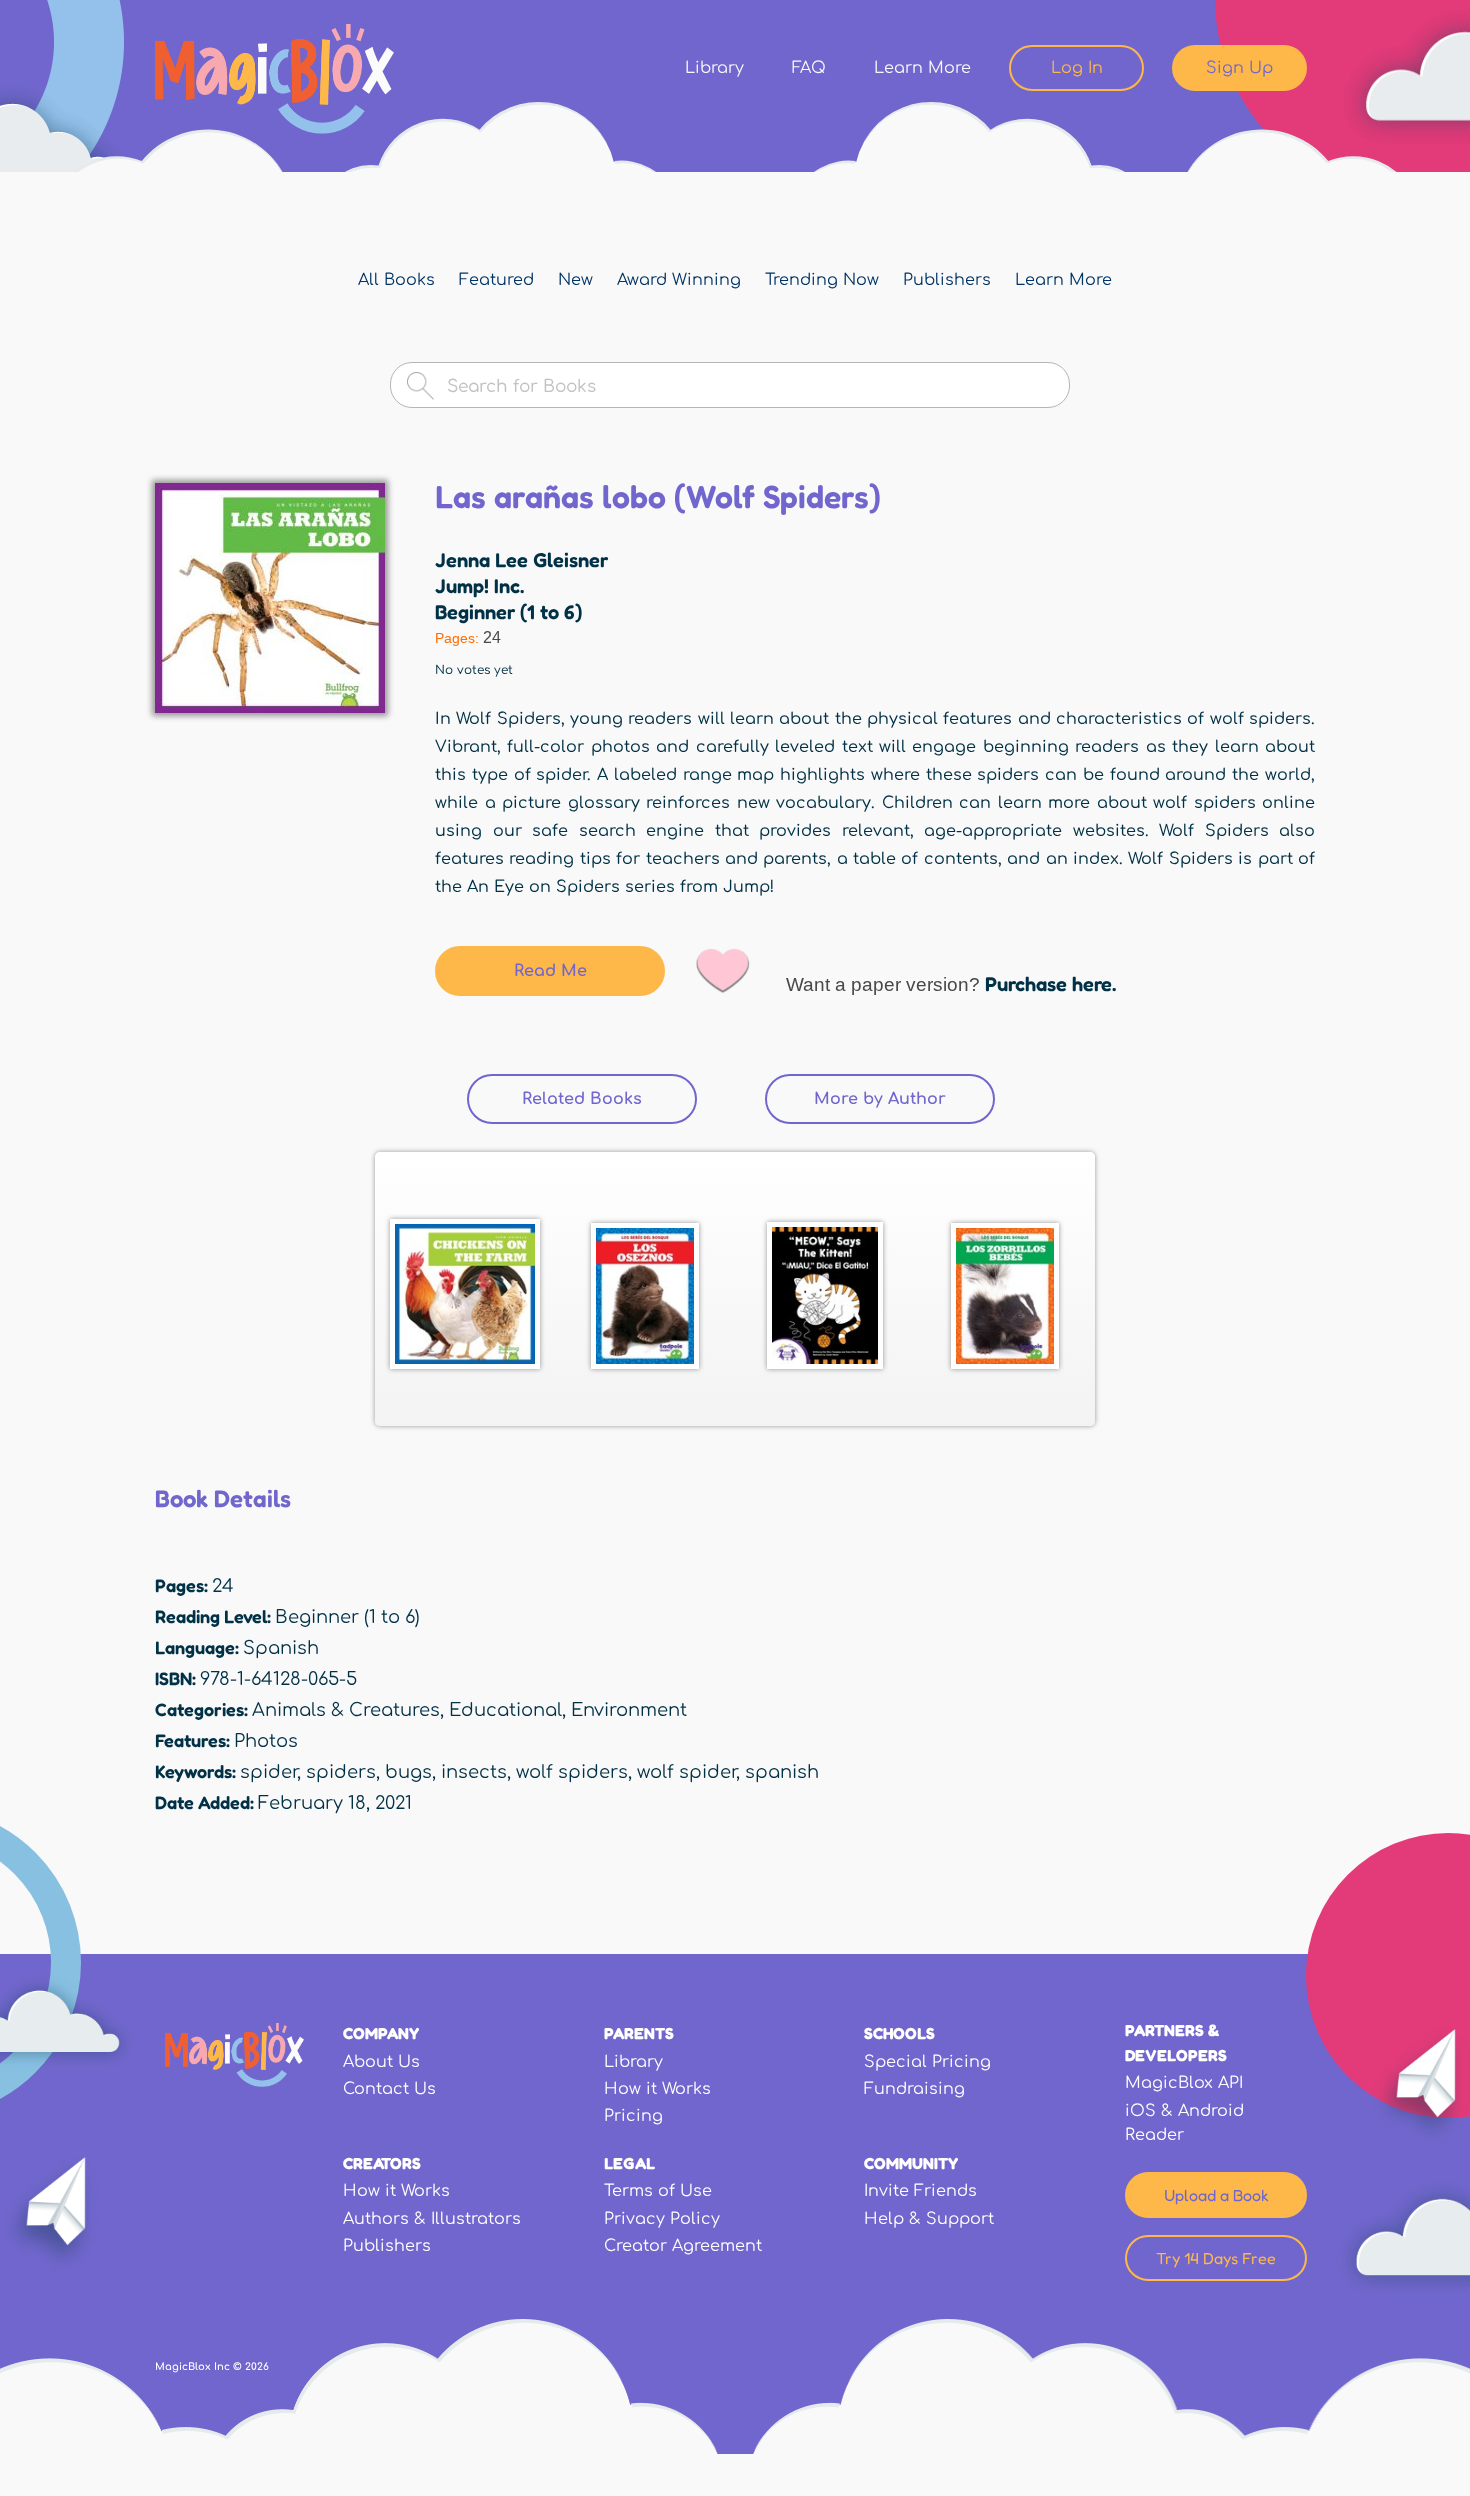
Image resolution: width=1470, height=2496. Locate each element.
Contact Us (389, 2089)
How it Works (657, 2089)
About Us (381, 2062)
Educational (505, 1710)
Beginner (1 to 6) (508, 612)
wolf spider (686, 1772)
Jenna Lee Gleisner (521, 560)
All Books (396, 280)
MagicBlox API (1184, 2083)
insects (474, 1772)
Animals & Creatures (346, 1710)
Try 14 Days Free (1216, 2258)
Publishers (947, 280)
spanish (782, 1772)
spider (268, 1772)
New (575, 280)
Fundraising (914, 2089)
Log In (1077, 68)
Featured (496, 280)
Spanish (281, 1648)
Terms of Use (658, 2191)
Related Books (609, 1099)
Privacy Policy (662, 2219)
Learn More (922, 68)
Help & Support (929, 2219)
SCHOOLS (899, 2033)
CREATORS (382, 2163)
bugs (408, 1772)
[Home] (274, 79)
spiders (341, 1772)
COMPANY (381, 2033)
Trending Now (822, 280)
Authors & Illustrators (432, 2219)
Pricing (633, 2116)
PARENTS (639, 2033)
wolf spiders (572, 1772)
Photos (266, 1741)
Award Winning (679, 280)
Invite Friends (920, 2191)
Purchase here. (1050, 984)
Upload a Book (1216, 2195)
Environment (629, 1710)
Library (714, 68)
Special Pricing (927, 2062)
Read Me (550, 971)
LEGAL (629, 2163)
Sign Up (1239, 68)
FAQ (809, 68)
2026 (257, 2366)
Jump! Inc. (479, 586)
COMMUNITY (911, 2163)
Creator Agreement (683, 2246)
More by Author (880, 1099)
